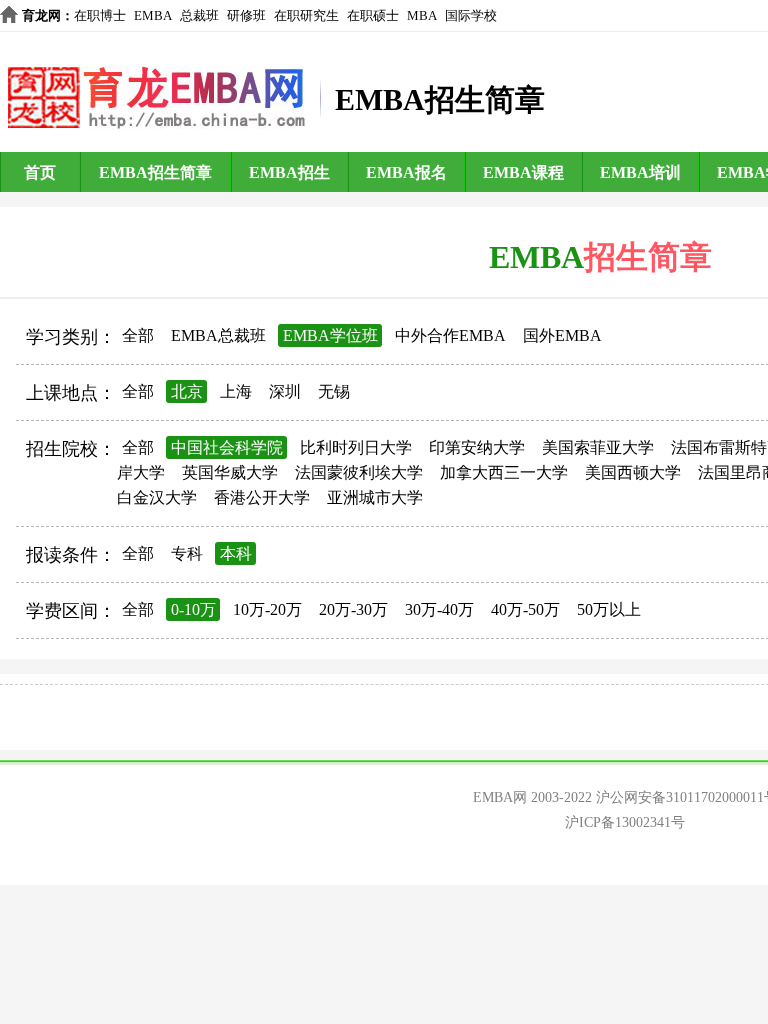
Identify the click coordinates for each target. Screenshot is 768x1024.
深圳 (285, 391)
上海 (236, 391)
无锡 (334, 391)
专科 (187, 553)
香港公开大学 (262, 497)
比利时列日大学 (356, 447)
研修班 (246, 15)
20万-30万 (353, 609)
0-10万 (193, 609)
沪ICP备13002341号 (625, 822)
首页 (40, 172)
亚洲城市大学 (375, 497)
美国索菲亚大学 (598, 447)
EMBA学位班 (330, 335)
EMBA (153, 15)
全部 (138, 335)
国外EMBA (562, 335)
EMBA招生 (289, 172)
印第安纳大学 (477, 447)
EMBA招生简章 (155, 172)
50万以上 (609, 609)
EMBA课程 (523, 172)
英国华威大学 (230, 472)
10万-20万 (267, 609)
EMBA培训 (640, 172)
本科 (236, 553)
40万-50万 (525, 609)
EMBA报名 (406, 172)
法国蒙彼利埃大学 (359, 472)
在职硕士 (373, 15)
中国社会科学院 (227, 447)
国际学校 (471, 15)
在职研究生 (306, 15)
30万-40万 (439, 609)
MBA (422, 15)
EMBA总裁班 (218, 335)
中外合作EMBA (450, 335)
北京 (187, 391)
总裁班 (199, 15)
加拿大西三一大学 (504, 472)
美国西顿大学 (633, 472)
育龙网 (41, 15)
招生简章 (648, 257)
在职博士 (100, 15)
